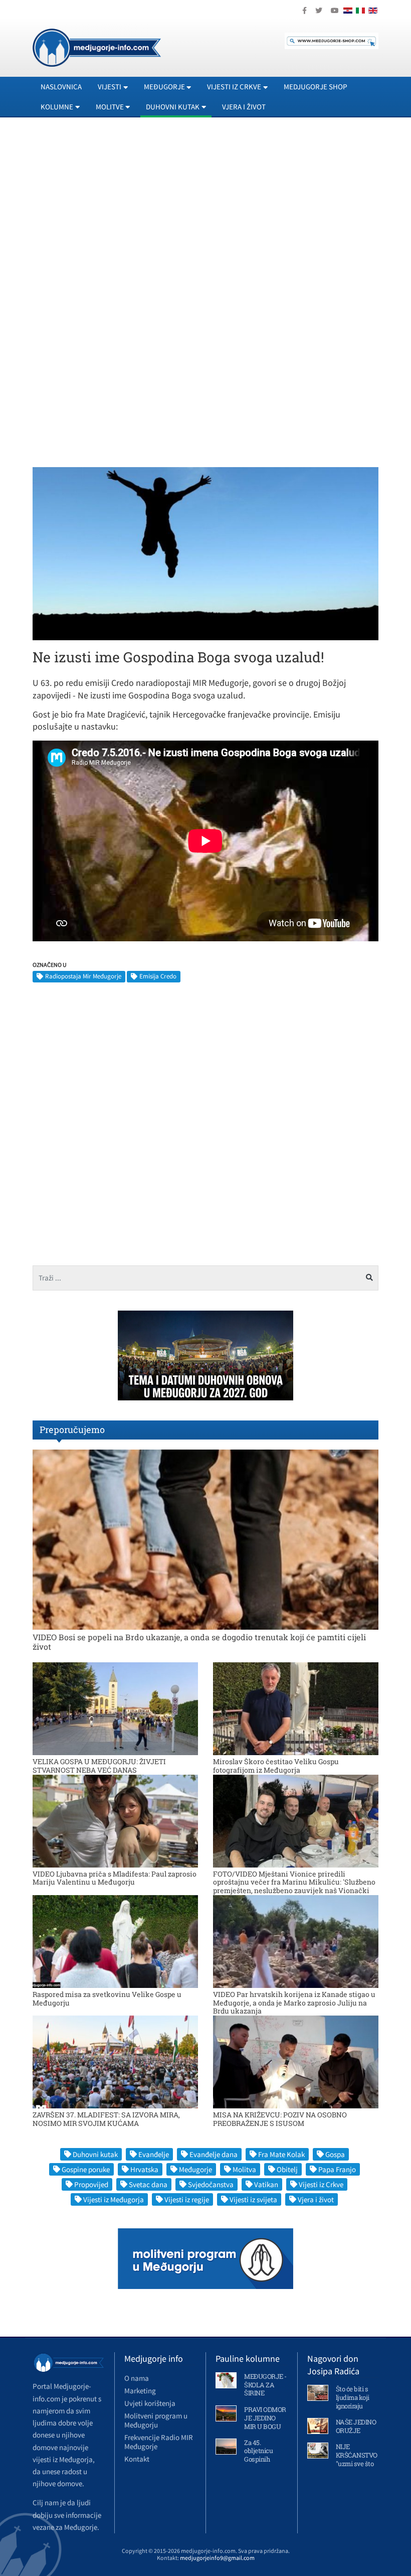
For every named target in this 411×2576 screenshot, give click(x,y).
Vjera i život (244, 107)
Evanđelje (154, 2154)
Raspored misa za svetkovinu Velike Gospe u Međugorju (107, 1998)
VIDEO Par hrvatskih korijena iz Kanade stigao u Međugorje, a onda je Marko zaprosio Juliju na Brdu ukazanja (294, 2003)
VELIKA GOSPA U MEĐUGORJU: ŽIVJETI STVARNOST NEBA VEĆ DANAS (99, 1766)
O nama (137, 2378)
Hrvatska (144, 2169)
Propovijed (91, 2184)
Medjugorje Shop (316, 87)
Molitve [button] (110, 107)
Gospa (335, 2154)
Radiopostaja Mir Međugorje (83, 976)
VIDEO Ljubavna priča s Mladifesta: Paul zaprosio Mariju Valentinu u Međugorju (115, 1878)
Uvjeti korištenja (150, 2403)
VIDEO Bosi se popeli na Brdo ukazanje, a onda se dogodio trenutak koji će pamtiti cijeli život (199, 1642)
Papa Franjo (337, 2169)
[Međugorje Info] (97, 47)
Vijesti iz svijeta (253, 2199)
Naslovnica (61, 87)
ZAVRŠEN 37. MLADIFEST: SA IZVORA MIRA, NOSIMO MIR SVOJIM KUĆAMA (106, 2119)
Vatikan (266, 2184)
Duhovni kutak (95, 2154)
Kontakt (137, 2459)
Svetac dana (148, 2184)
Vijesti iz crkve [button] (234, 87)
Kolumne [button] (57, 107)
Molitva (244, 2169)
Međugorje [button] (164, 87)
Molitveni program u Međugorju (156, 2420)
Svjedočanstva (211, 2184)
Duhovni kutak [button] (173, 107)
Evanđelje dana (214, 2154)
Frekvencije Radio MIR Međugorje (159, 2442)
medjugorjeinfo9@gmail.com (217, 2558)
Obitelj (287, 2169)
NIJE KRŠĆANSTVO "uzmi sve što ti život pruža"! (357, 2459)
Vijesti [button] (110, 87)
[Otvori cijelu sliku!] (205, 553)
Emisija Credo (158, 976)
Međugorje (195, 2169)
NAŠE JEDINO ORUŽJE (356, 2426)
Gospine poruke (86, 2169)
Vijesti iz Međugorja (114, 2199)
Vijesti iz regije (187, 2199)
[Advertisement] (205, 216)
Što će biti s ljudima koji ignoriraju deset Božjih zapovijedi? (353, 2406)
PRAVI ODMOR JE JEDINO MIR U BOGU (265, 2418)
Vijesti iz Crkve (321, 2184)
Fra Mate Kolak (281, 2154)
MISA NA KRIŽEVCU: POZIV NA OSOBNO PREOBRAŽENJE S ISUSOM (280, 2119)
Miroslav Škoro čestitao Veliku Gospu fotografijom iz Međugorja (276, 1766)
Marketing (140, 2391)
